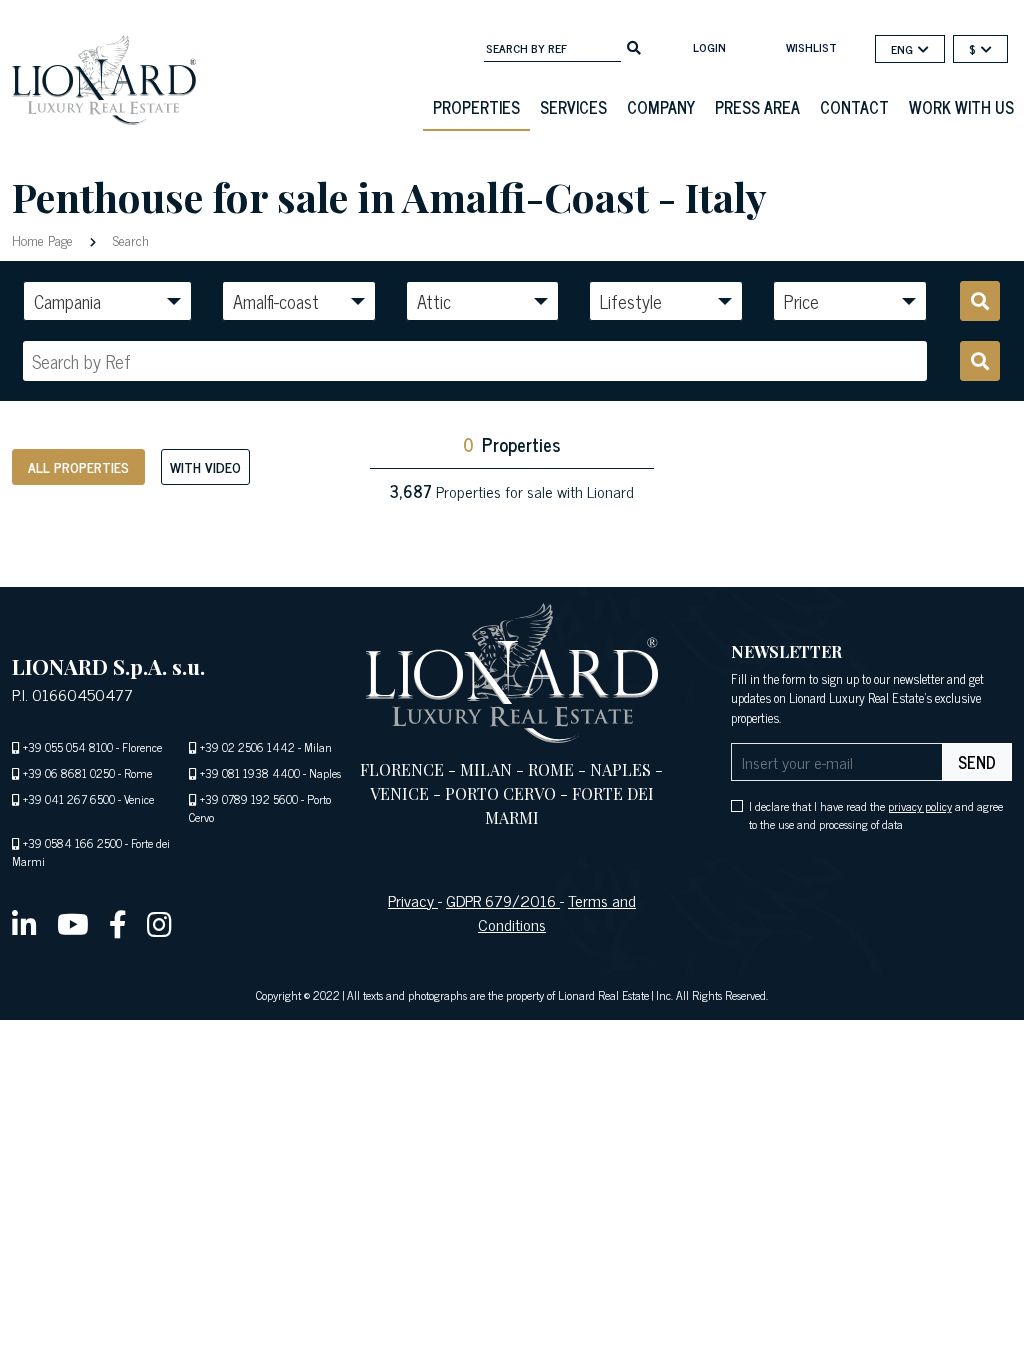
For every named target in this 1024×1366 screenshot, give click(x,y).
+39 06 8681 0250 (69, 773)
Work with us (961, 107)
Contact (854, 107)
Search (129, 239)
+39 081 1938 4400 (250, 773)
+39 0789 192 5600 (249, 799)
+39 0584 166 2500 (72, 843)
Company (661, 107)
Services (573, 107)
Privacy (413, 900)
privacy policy (920, 806)
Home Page (44, 239)
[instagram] (159, 923)
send (977, 762)
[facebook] (118, 923)
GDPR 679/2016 (503, 900)
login (709, 47)
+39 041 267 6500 (69, 799)
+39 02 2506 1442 (247, 747)
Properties (476, 107)
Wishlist (811, 47)
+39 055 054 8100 (68, 747)
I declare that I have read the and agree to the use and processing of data (876, 815)
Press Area (757, 107)
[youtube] (73, 923)
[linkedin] (24, 923)
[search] (634, 46)
